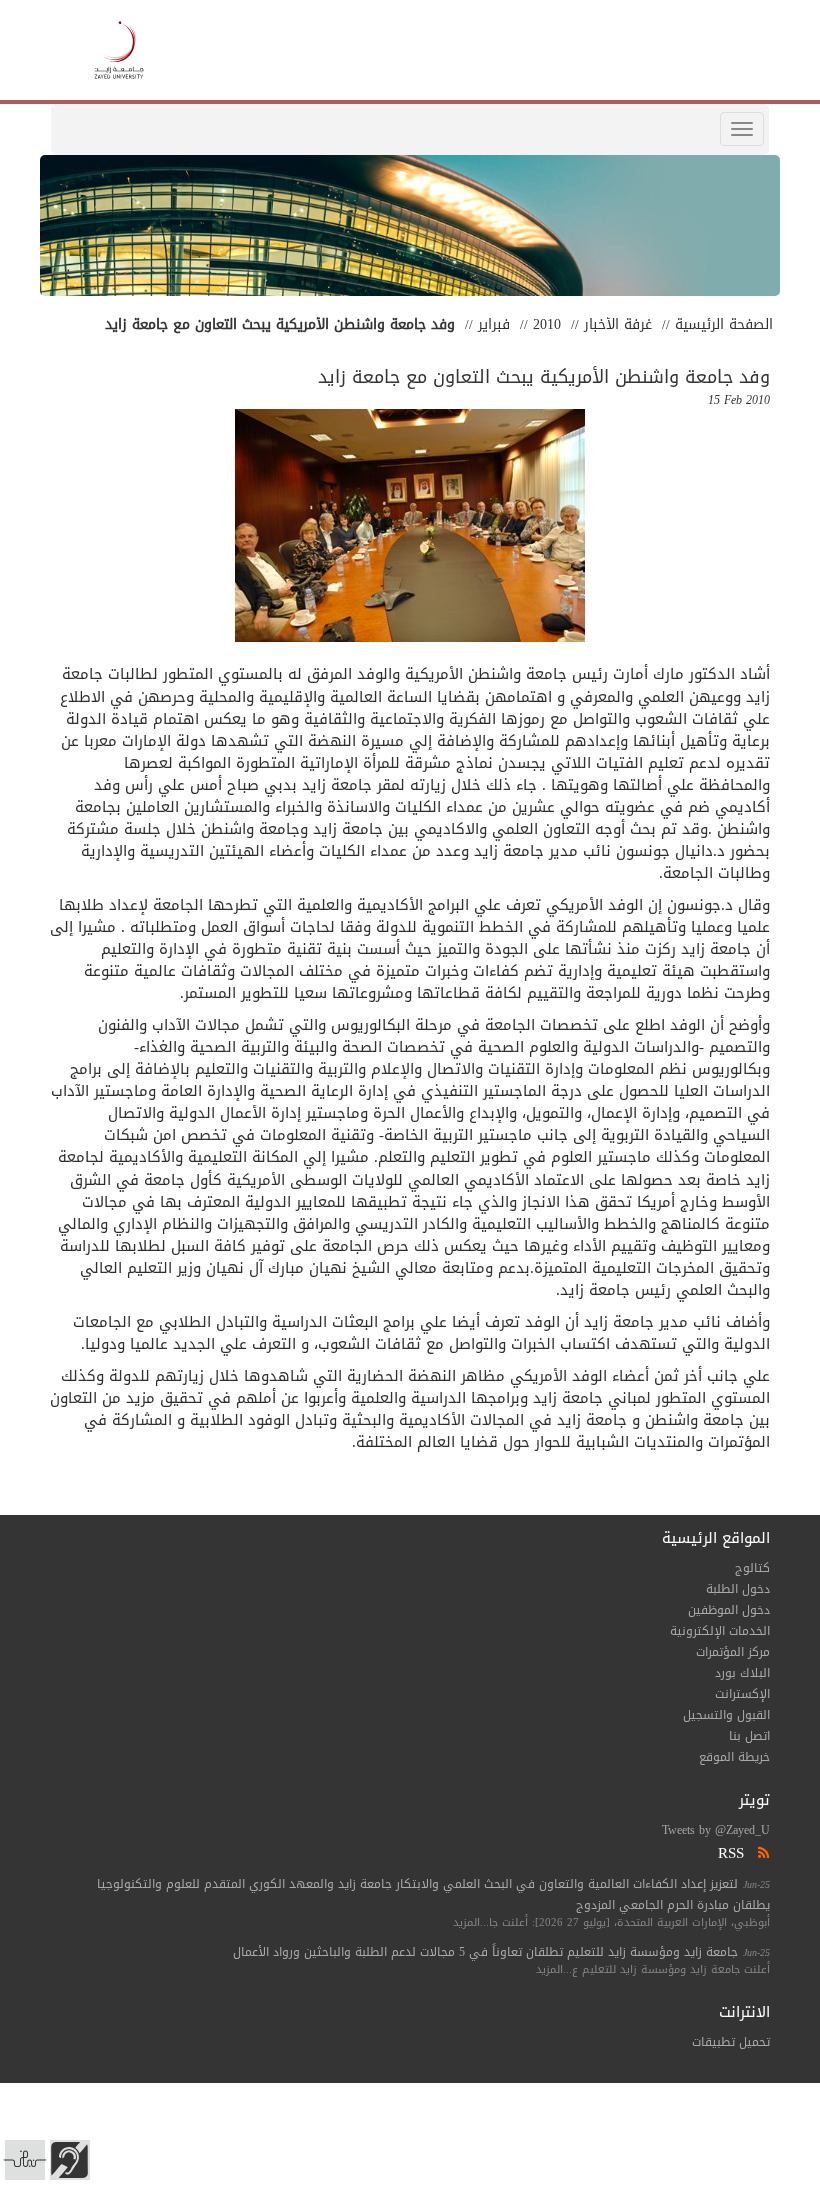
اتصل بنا (749, 1736)
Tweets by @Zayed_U (716, 1830)
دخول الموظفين (729, 1610)
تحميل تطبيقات (731, 2042)
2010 (547, 324)
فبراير (494, 324)
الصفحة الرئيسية (724, 324)
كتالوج (752, 1568)
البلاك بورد (742, 1673)
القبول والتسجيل (726, 1715)
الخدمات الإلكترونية (720, 1631)
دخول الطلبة (738, 1589)
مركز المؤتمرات (733, 1652)
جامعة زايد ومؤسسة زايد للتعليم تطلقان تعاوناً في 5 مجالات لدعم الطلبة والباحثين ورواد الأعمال (485, 1952)
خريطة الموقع (734, 1757)
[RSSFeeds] (762, 1853)
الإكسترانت (742, 1694)
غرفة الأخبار (618, 324)
